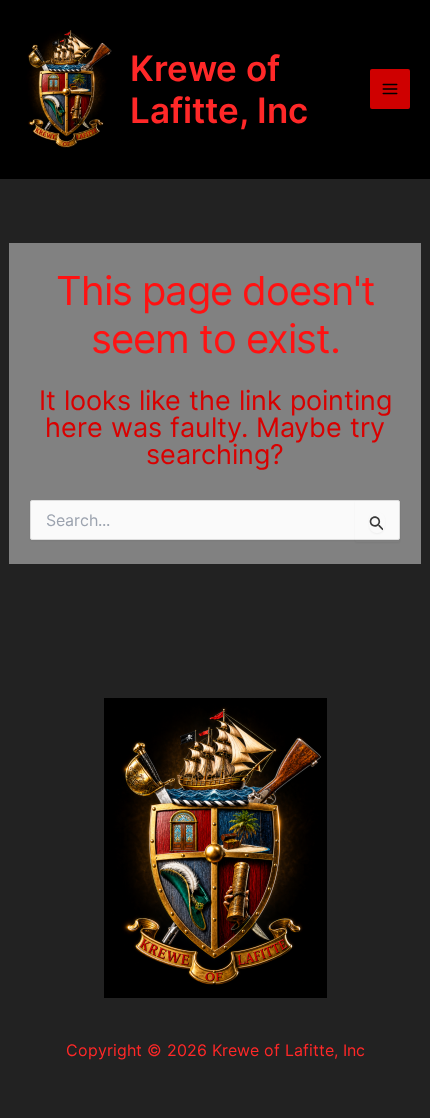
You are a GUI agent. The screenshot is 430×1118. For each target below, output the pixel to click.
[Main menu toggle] (390, 89)
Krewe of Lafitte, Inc (219, 89)
